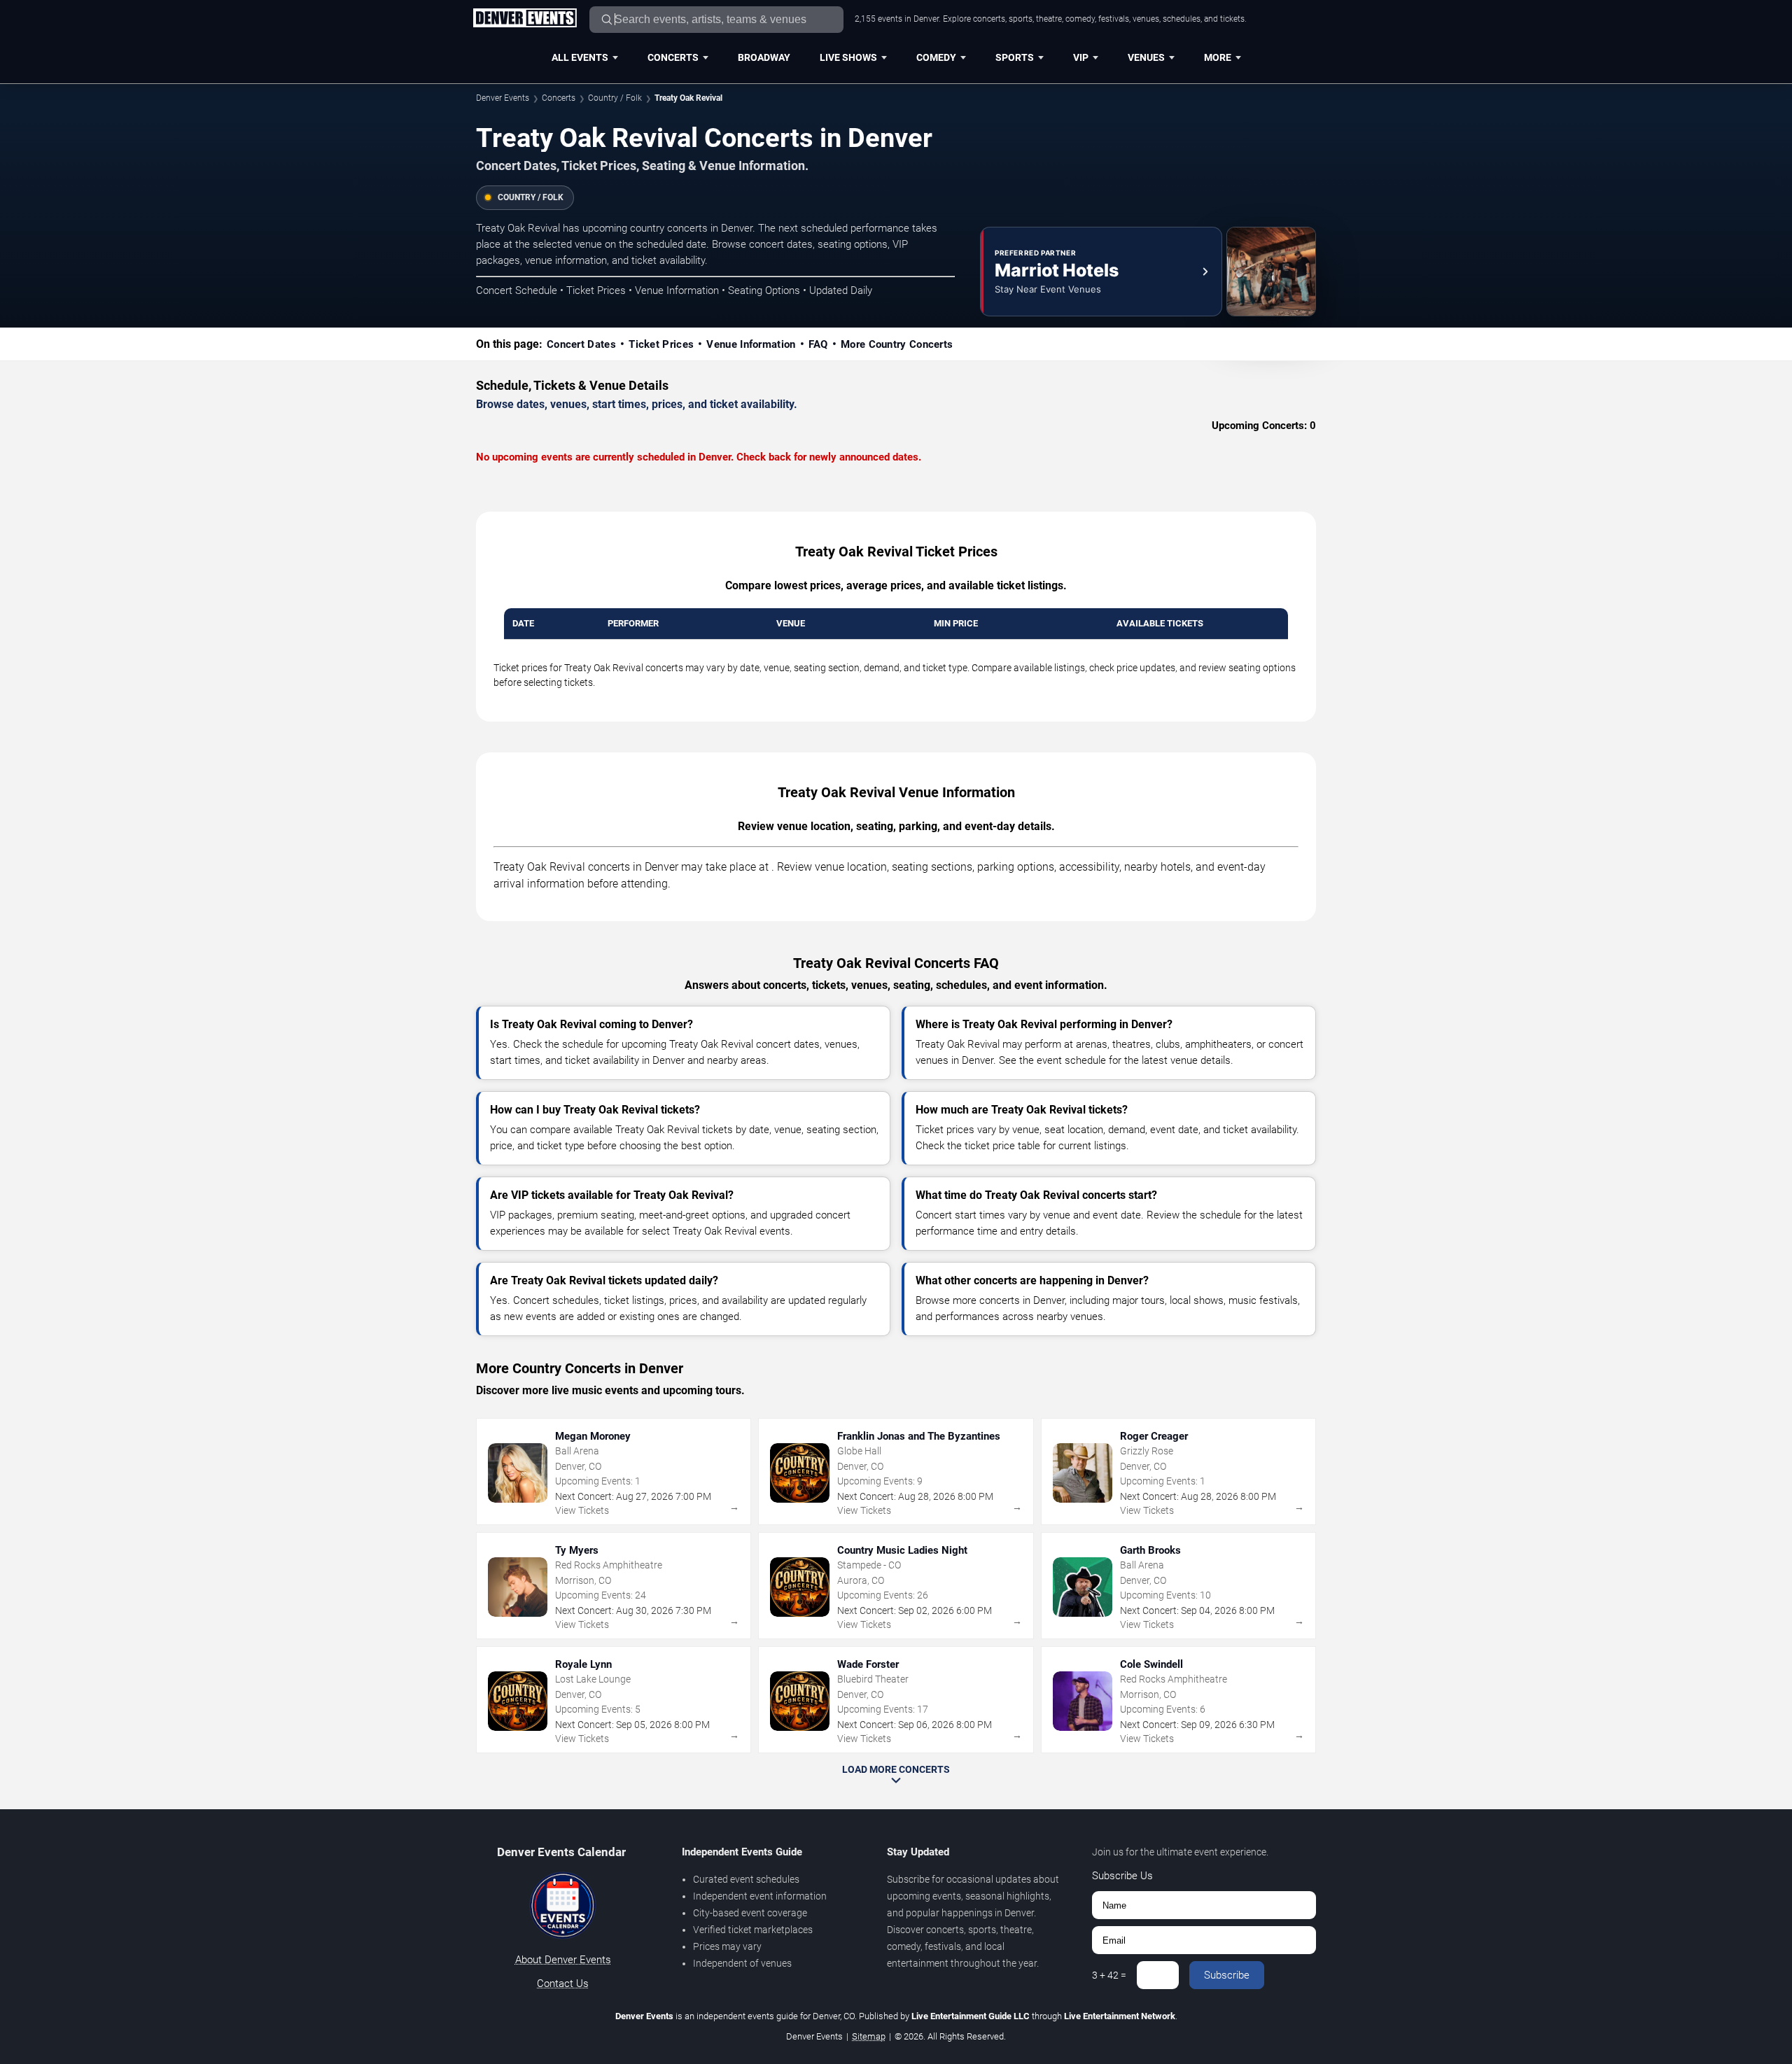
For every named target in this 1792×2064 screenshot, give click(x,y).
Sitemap (869, 2036)
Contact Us (563, 1984)
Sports (1015, 57)
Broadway (764, 57)
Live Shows (848, 57)
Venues (1146, 57)
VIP (1081, 57)
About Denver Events (563, 1960)
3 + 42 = (1109, 1975)
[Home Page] (525, 19)
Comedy (936, 57)
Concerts (673, 57)
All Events (580, 57)
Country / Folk (615, 98)
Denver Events (503, 98)
